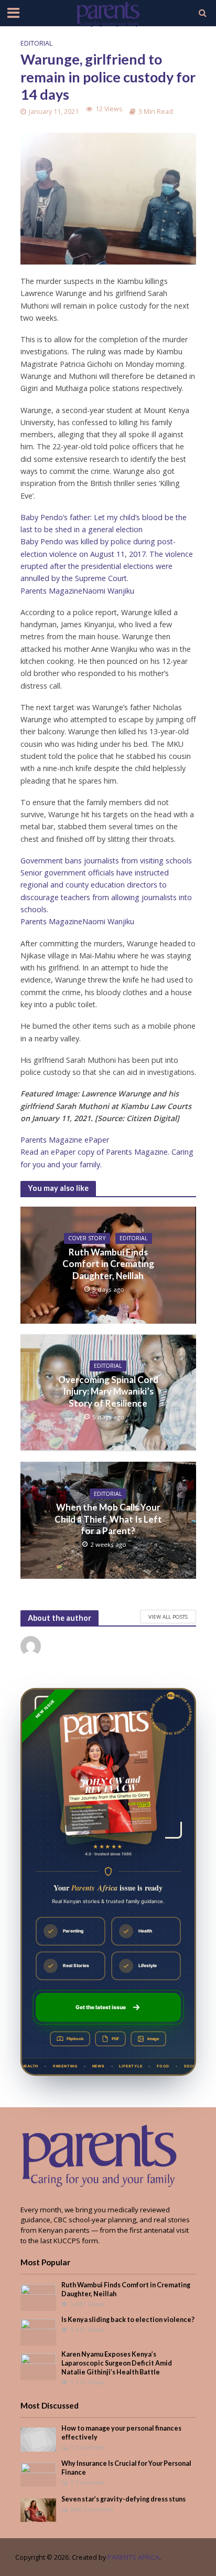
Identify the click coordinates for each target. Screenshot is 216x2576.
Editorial (36, 43)
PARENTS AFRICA (133, 2557)
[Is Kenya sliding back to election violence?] (39, 2331)
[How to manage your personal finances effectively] (39, 2438)
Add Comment (92, 2509)
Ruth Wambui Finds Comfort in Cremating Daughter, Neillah (108, 1264)
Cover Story (87, 1238)
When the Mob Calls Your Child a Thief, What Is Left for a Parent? (108, 1519)
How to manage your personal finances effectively (121, 2433)
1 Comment (88, 2447)
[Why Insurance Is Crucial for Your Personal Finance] (39, 2474)
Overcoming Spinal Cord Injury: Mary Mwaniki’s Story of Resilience (108, 1391)
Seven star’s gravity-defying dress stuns (123, 2499)
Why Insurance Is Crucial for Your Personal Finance (126, 2468)
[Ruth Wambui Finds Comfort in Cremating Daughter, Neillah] (39, 2297)
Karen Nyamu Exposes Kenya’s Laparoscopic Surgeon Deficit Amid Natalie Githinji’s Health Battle (117, 2363)
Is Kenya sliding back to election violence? (128, 2320)
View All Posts (168, 1617)
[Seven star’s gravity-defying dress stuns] (39, 2509)
